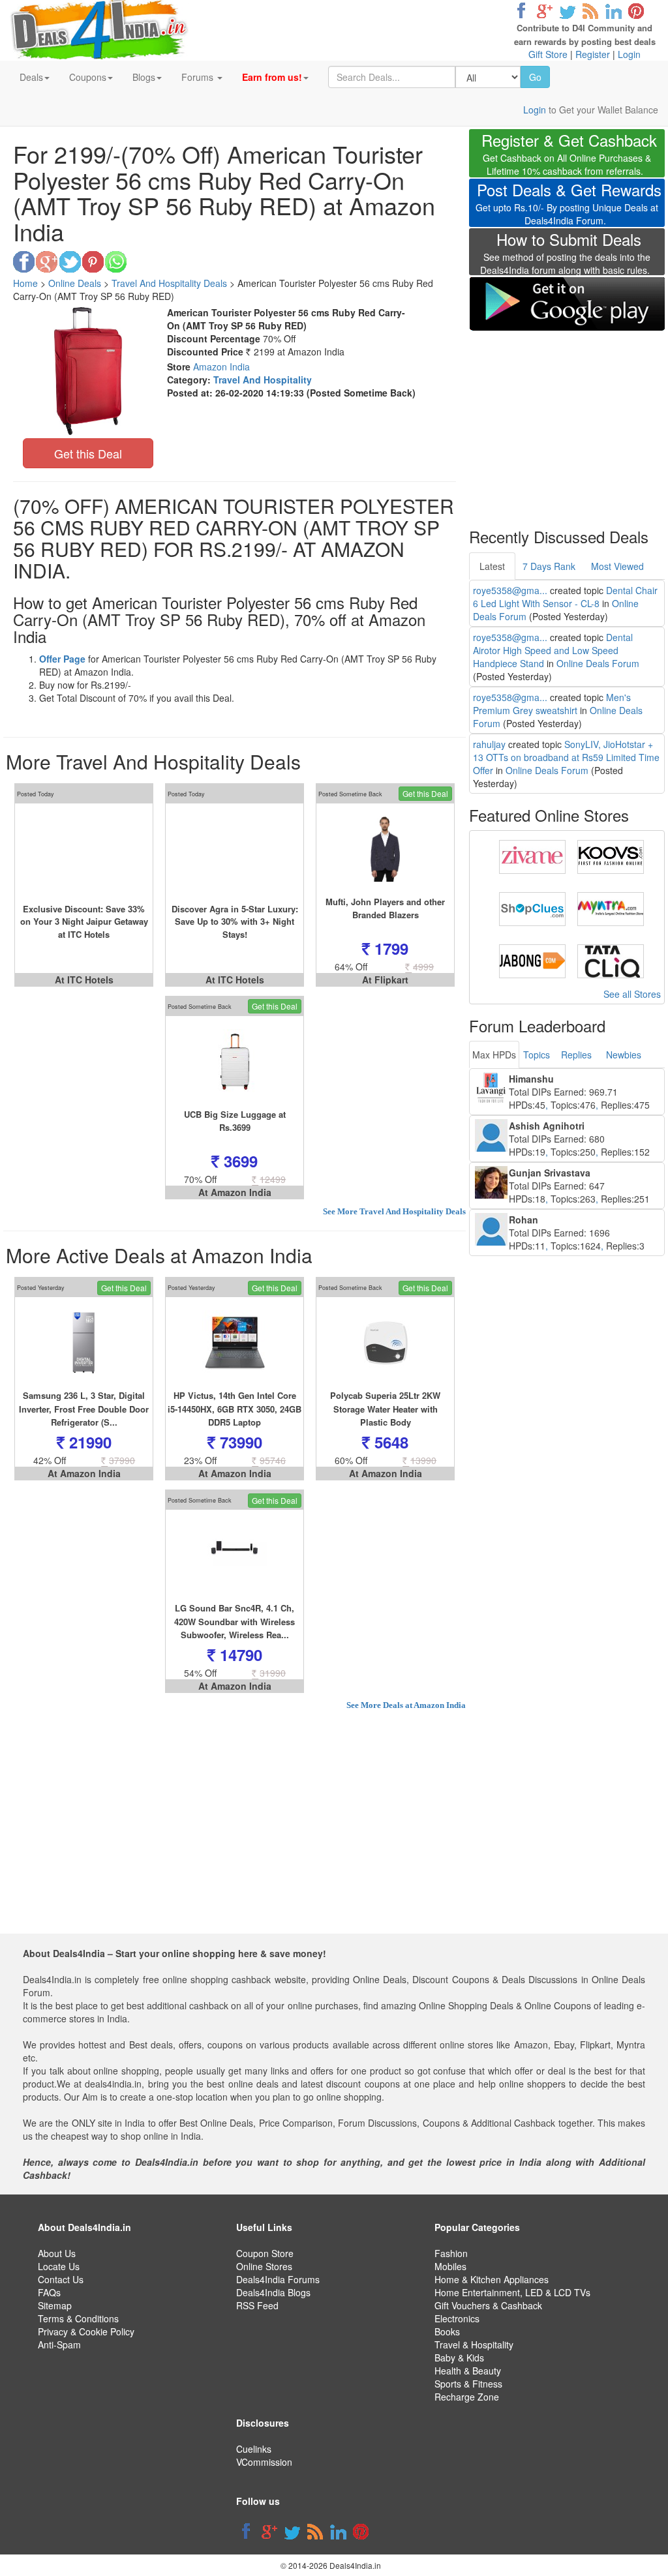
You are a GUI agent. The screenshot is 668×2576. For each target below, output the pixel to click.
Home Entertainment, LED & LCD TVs (512, 2292)
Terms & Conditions (78, 2318)
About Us (57, 2253)
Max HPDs (494, 1055)
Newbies (624, 1055)
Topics (537, 1055)
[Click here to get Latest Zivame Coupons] (532, 856)
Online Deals (75, 283)
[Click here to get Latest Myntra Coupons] (611, 908)
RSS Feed (257, 2305)
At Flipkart (385, 980)
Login (629, 54)
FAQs (49, 2292)
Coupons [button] (88, 77)
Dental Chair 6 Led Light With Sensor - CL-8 (565, 597)
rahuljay (489, 744)
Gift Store (548, 54)
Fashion (451, 2253)
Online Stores (264, 2266)
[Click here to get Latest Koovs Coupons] (611, 856)
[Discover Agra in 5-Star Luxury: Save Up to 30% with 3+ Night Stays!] (235, 849)
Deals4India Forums (278, 2279)
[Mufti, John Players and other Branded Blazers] (385, 849)
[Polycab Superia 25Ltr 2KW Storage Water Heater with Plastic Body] (385, 1343)
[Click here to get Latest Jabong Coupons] (532, 960)
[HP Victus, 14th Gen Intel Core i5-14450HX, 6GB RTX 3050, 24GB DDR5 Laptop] (235, 1343)
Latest (492, 566)
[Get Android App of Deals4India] (567, 304)
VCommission (264, 2462)
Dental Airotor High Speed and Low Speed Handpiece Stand (553, 650)
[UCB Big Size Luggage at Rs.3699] (235, 1062)
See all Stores (632, 994)
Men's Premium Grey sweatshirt (552, 704)
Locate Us (59, 2266)
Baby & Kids (459, 2358)
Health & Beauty (468, 2371)
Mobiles (450, 2266)
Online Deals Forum (598, 663)
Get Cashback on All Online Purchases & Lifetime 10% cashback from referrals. (569, 156)
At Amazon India (235, 1192)
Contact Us (61, 2279)
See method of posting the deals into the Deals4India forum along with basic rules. (565, 255)
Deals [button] (31, 77)
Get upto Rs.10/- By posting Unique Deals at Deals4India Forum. (569, 205)
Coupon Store (265, 2253)
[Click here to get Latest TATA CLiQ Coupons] (611, 960)
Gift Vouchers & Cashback (488, 2305)
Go (535, 77)
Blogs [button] (144, 77)
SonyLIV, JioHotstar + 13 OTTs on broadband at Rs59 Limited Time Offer (566, 757)
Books (447, 2331)
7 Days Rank (549, 566)
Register (593, 54)
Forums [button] (199, 77)
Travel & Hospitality (474, 2344)
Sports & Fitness (468, 2384)
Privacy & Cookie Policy (86, 2331)
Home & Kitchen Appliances (492, 2279)
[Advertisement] (567, 421)
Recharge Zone (467, 2397)
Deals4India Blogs (273, 2292)
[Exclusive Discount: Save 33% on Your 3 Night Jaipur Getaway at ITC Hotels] (84, 849)
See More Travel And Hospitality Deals (394, 1211)
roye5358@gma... (510, 590)
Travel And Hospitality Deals (169, 283)
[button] (275, 77)
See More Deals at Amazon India (406, 1705)
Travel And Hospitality (263, 380)
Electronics (457, 2318)
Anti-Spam (59, 2344)
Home (25, 283)
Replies (576, 1055)
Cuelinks (254, 2449)
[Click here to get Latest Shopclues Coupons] (532, 908)
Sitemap (55, 2305)
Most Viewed (617, 566)
